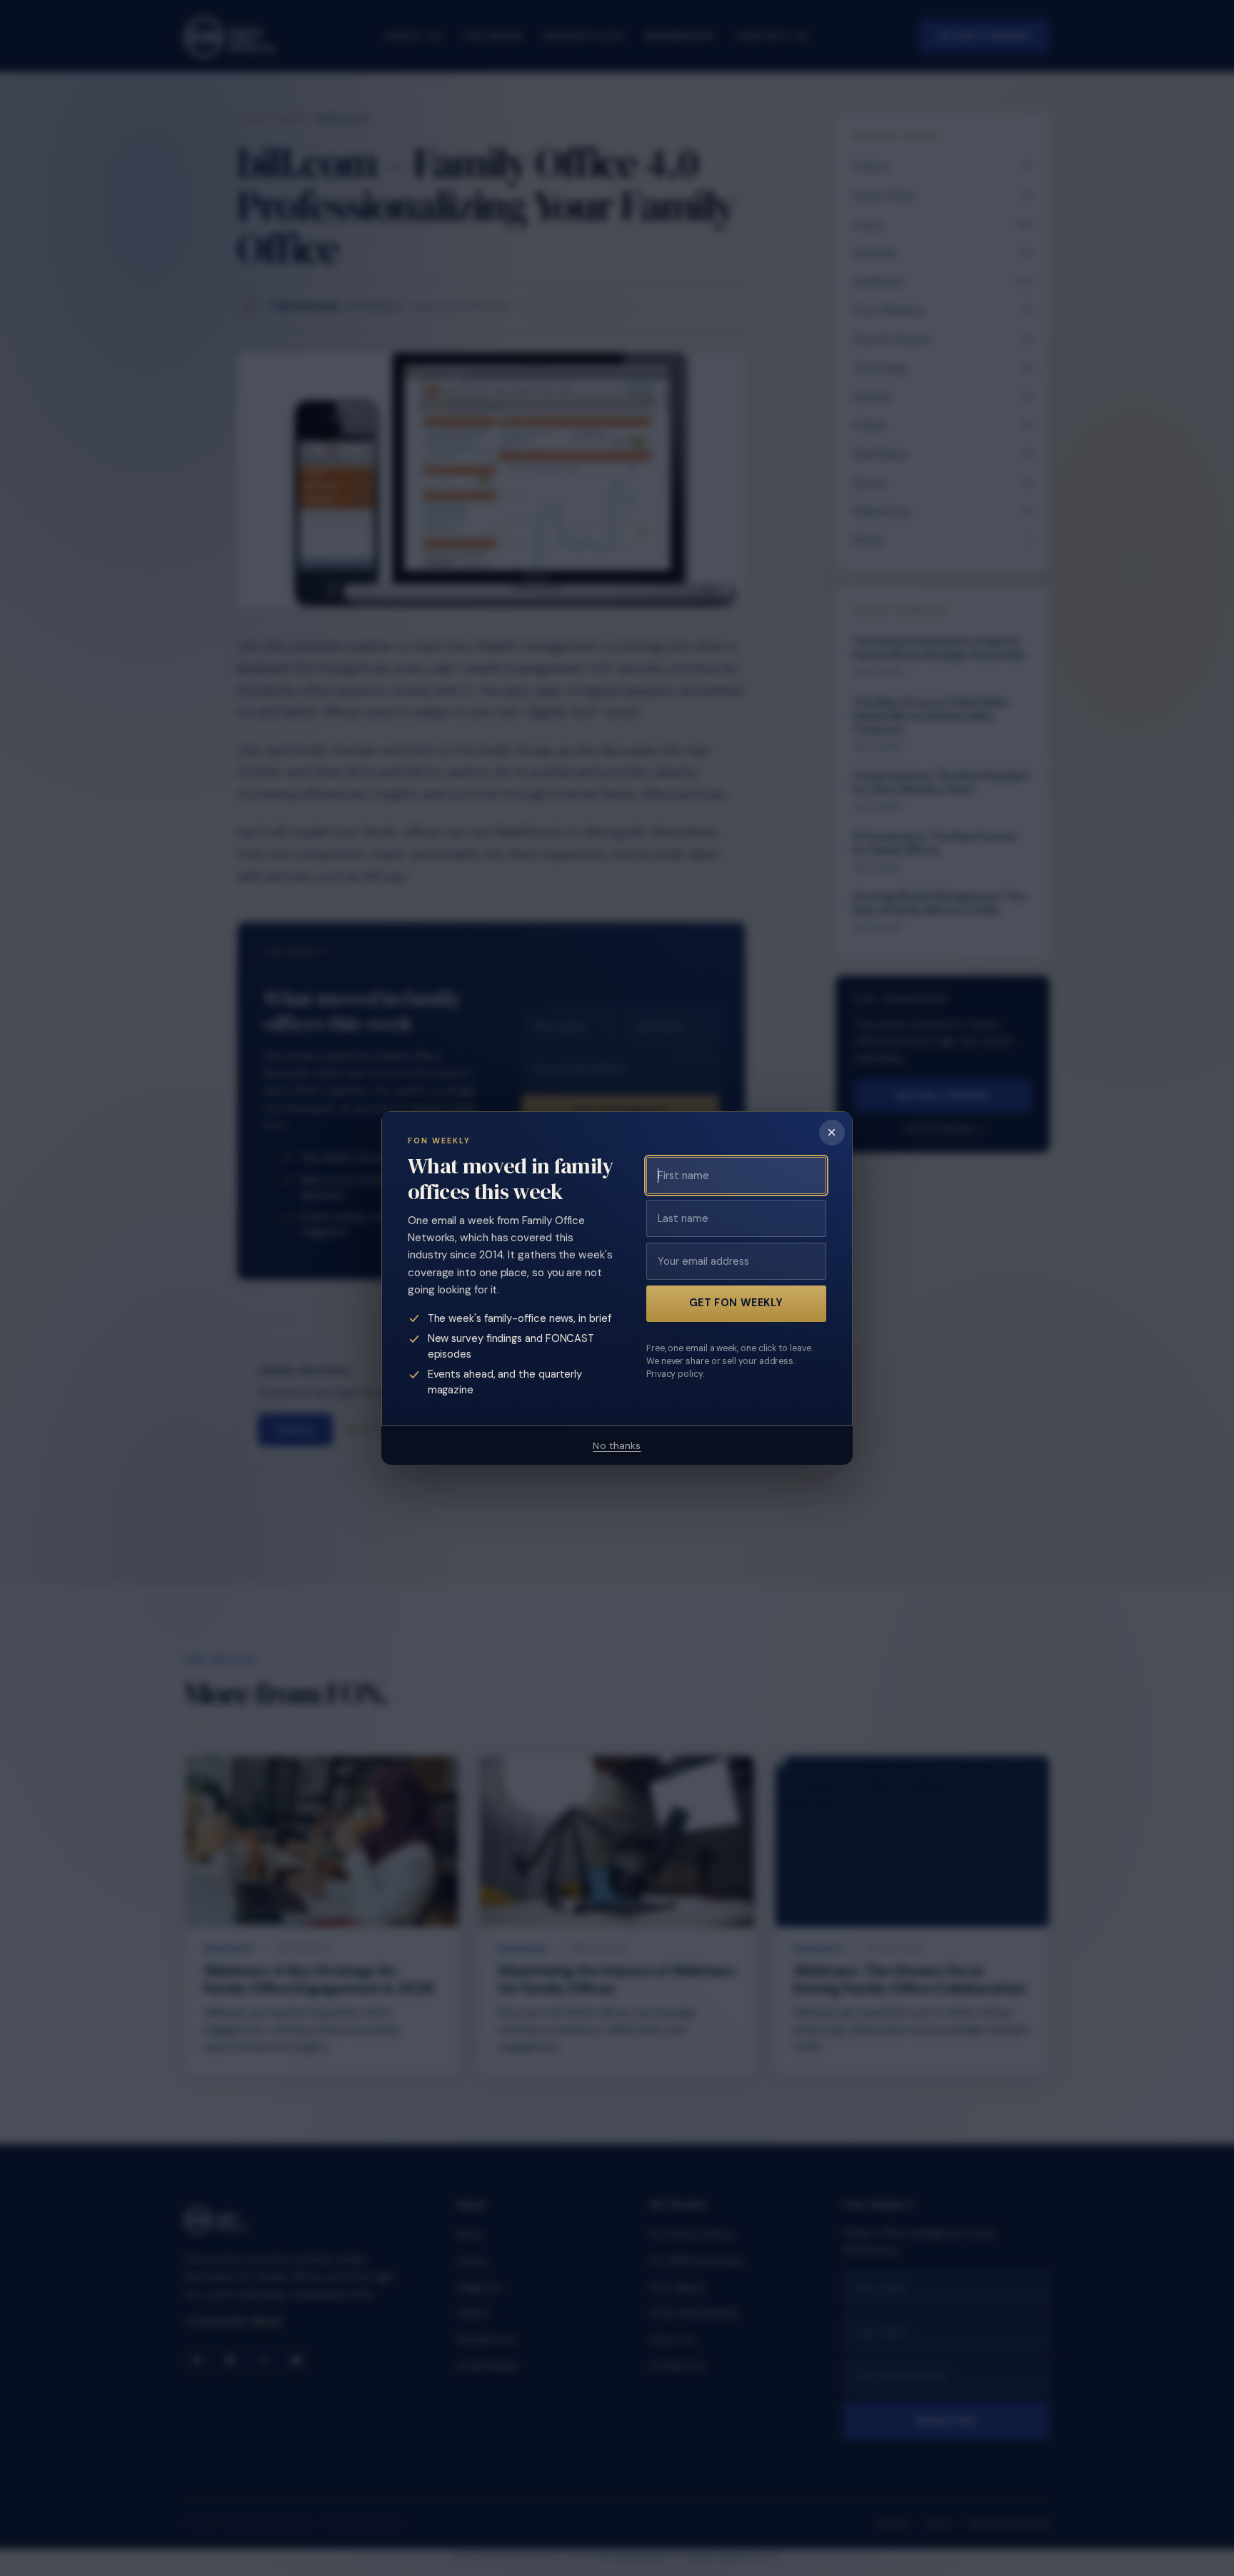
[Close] (832, 1133)
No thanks (617, 1445)
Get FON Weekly (736, 1303)
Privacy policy (674, 1374)
